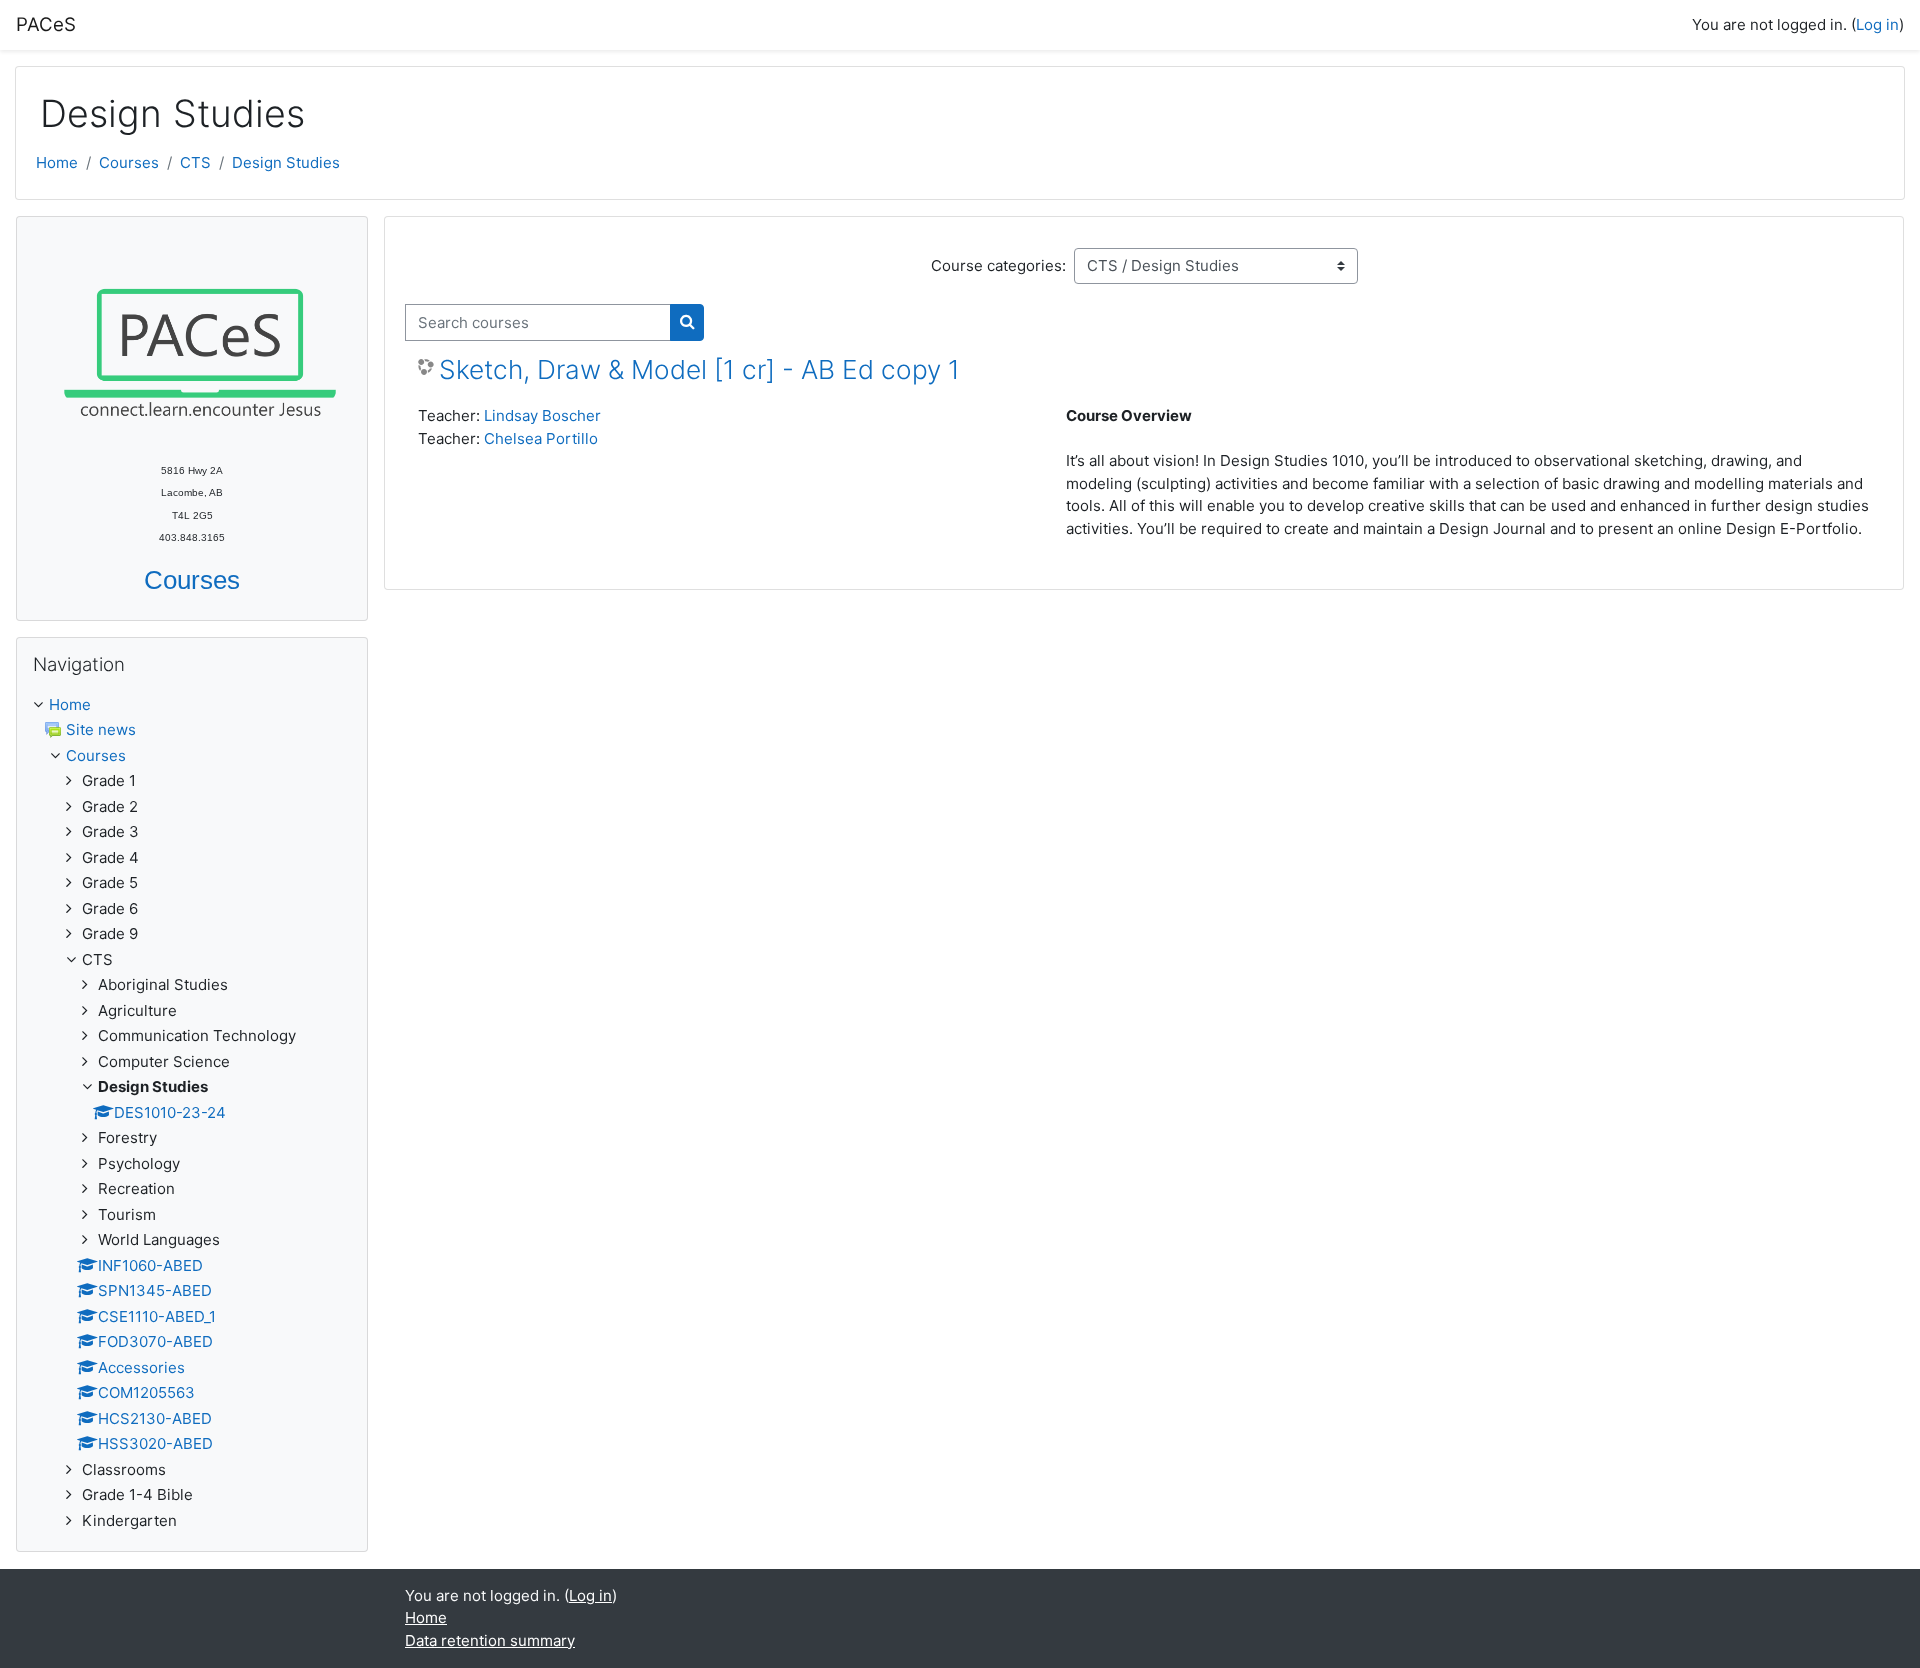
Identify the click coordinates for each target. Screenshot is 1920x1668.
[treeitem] (192, 1113)
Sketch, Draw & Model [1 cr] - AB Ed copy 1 (699, 369)
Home (57, 162)
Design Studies (286, 162)
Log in (1877, 24)
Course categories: (998, 265)
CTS (195, 162)
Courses (129, 162)
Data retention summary (490, 1640)
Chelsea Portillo (541, 438)
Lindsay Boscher (542, 415)
